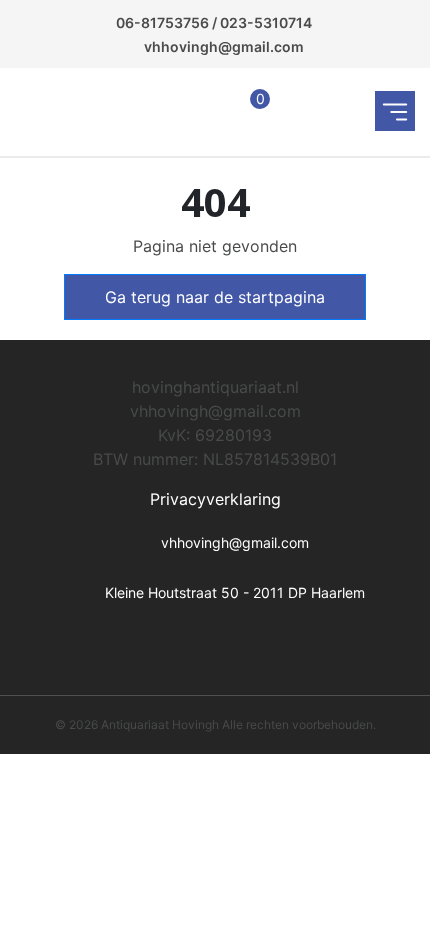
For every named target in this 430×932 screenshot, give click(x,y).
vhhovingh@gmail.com (224, 46)
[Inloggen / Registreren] (167, 111)
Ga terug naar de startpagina (215, 297)
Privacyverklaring (215, 499)
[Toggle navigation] (395, 111)
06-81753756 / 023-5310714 (214, 22)
